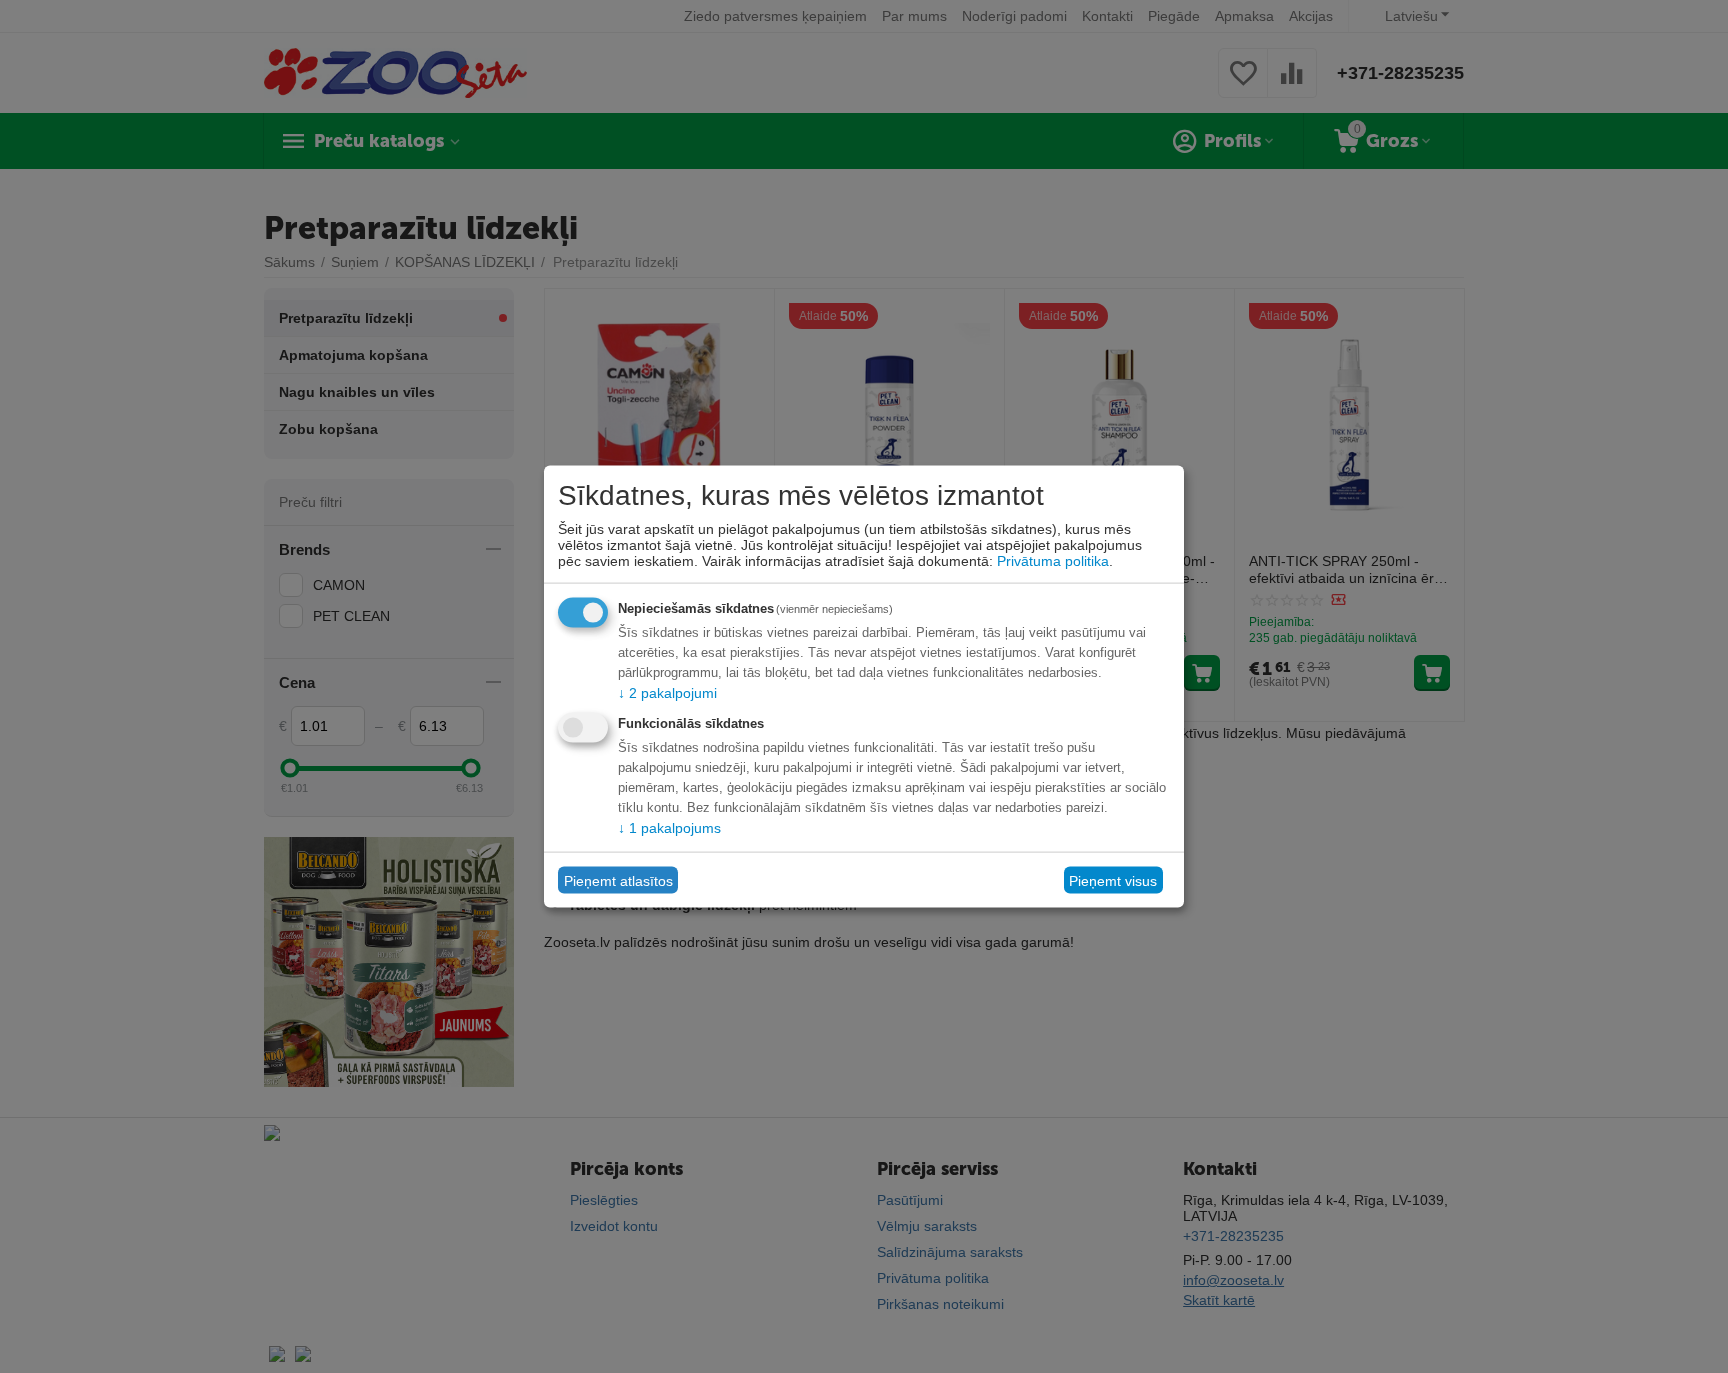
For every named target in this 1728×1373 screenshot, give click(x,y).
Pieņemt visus (1113, 880)
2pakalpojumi (667, 693)
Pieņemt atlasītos (618, 880)
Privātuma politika (1053, 561)
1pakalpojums (669, 828)
